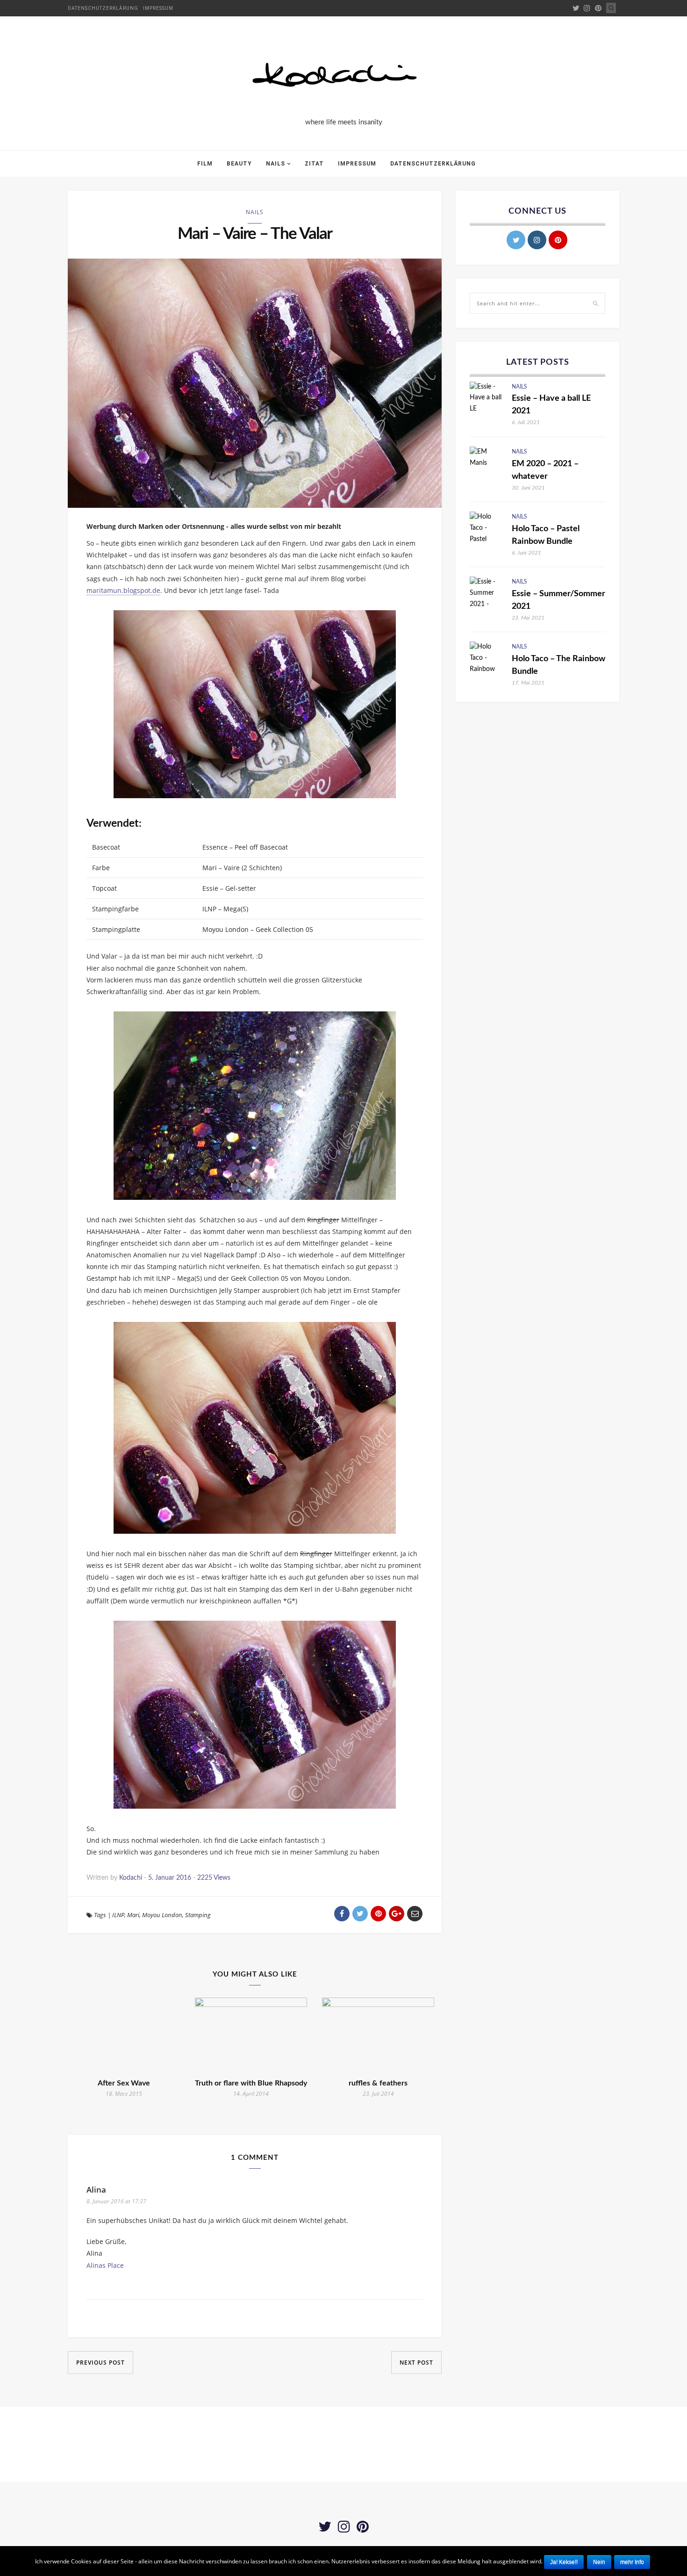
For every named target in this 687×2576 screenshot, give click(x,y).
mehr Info (632, 2562)
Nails (276, 164)
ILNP (118, 1915)
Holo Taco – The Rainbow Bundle (558, 665)
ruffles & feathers (378, 2083)
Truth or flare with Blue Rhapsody (251, 2083)
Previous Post (100, 2363)
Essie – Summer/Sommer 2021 (558, 600)
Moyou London (162, 1915)
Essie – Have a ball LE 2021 (551, 405)
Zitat (314, 164)
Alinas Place (105, 2265)
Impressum (158, 8)
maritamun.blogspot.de (123, 590)
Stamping (198, 1915)
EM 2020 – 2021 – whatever (545, 470)
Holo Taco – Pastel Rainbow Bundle (546, 535)
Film (205, 164)
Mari (133, 1915)
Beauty (239, 164)
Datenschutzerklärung (103, 8)
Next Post (416, 2363)
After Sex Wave (124, 2083)
